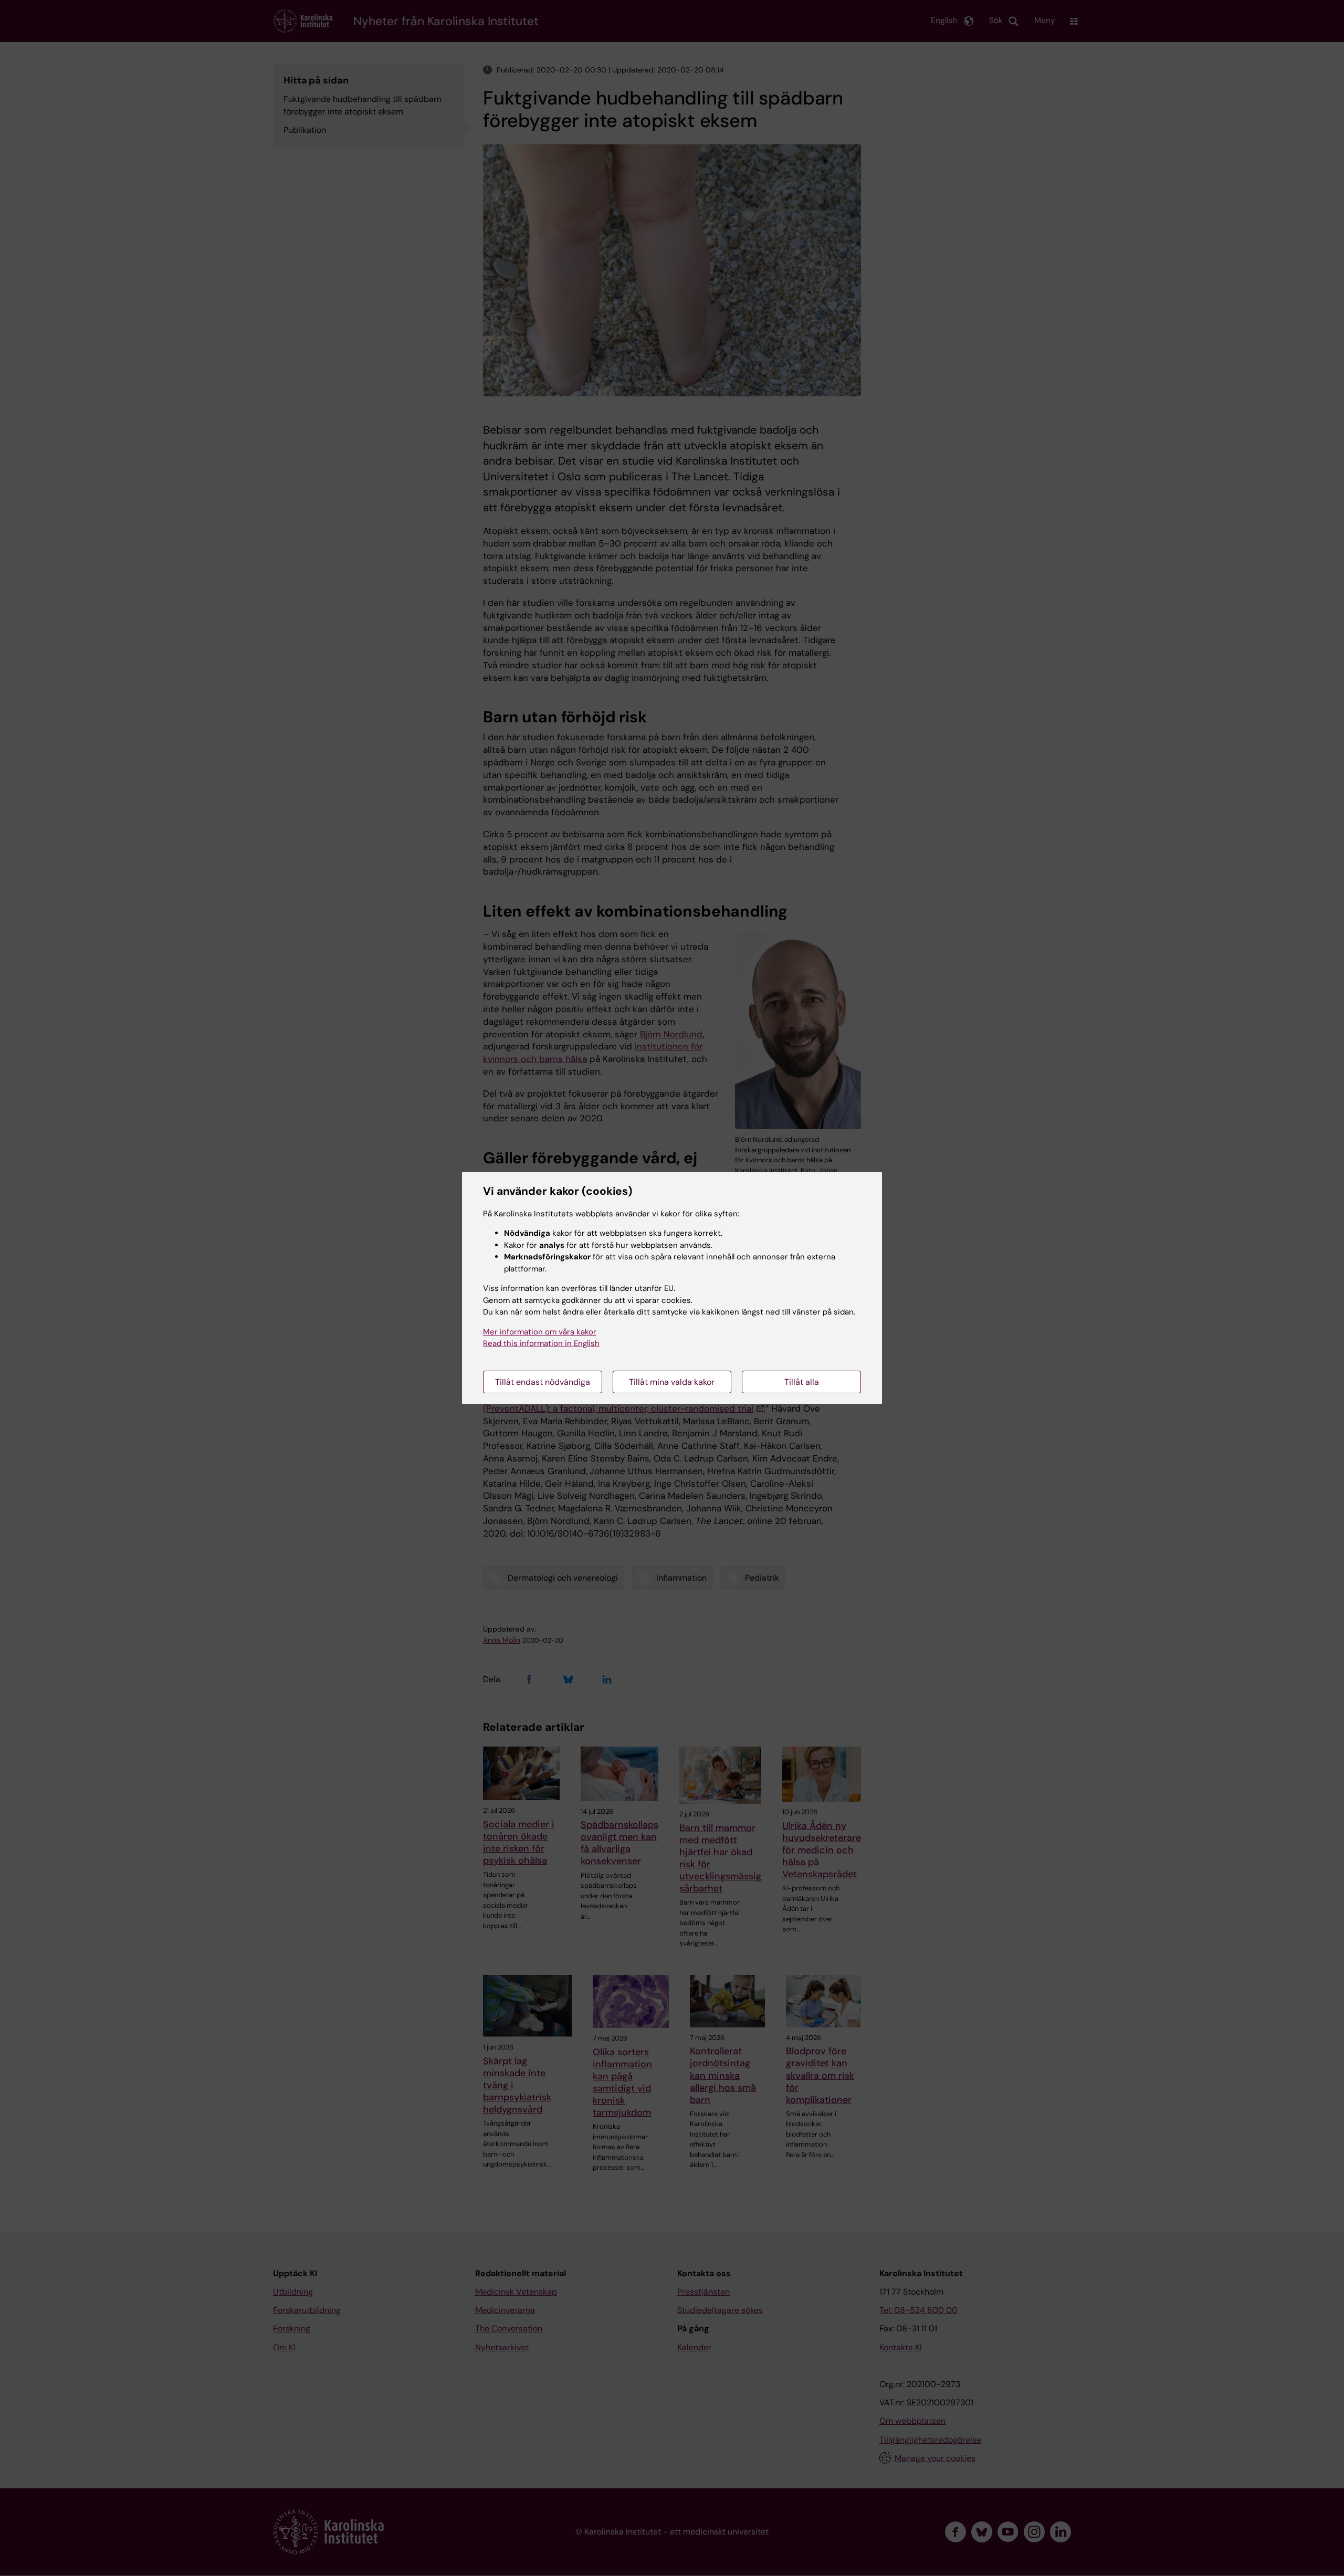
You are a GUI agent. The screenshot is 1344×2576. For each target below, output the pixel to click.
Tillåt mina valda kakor (672, 1382)
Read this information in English (541, 1343)
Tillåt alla (802, 1382)
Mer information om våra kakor (540, 1332)
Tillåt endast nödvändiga (543, 1382)
